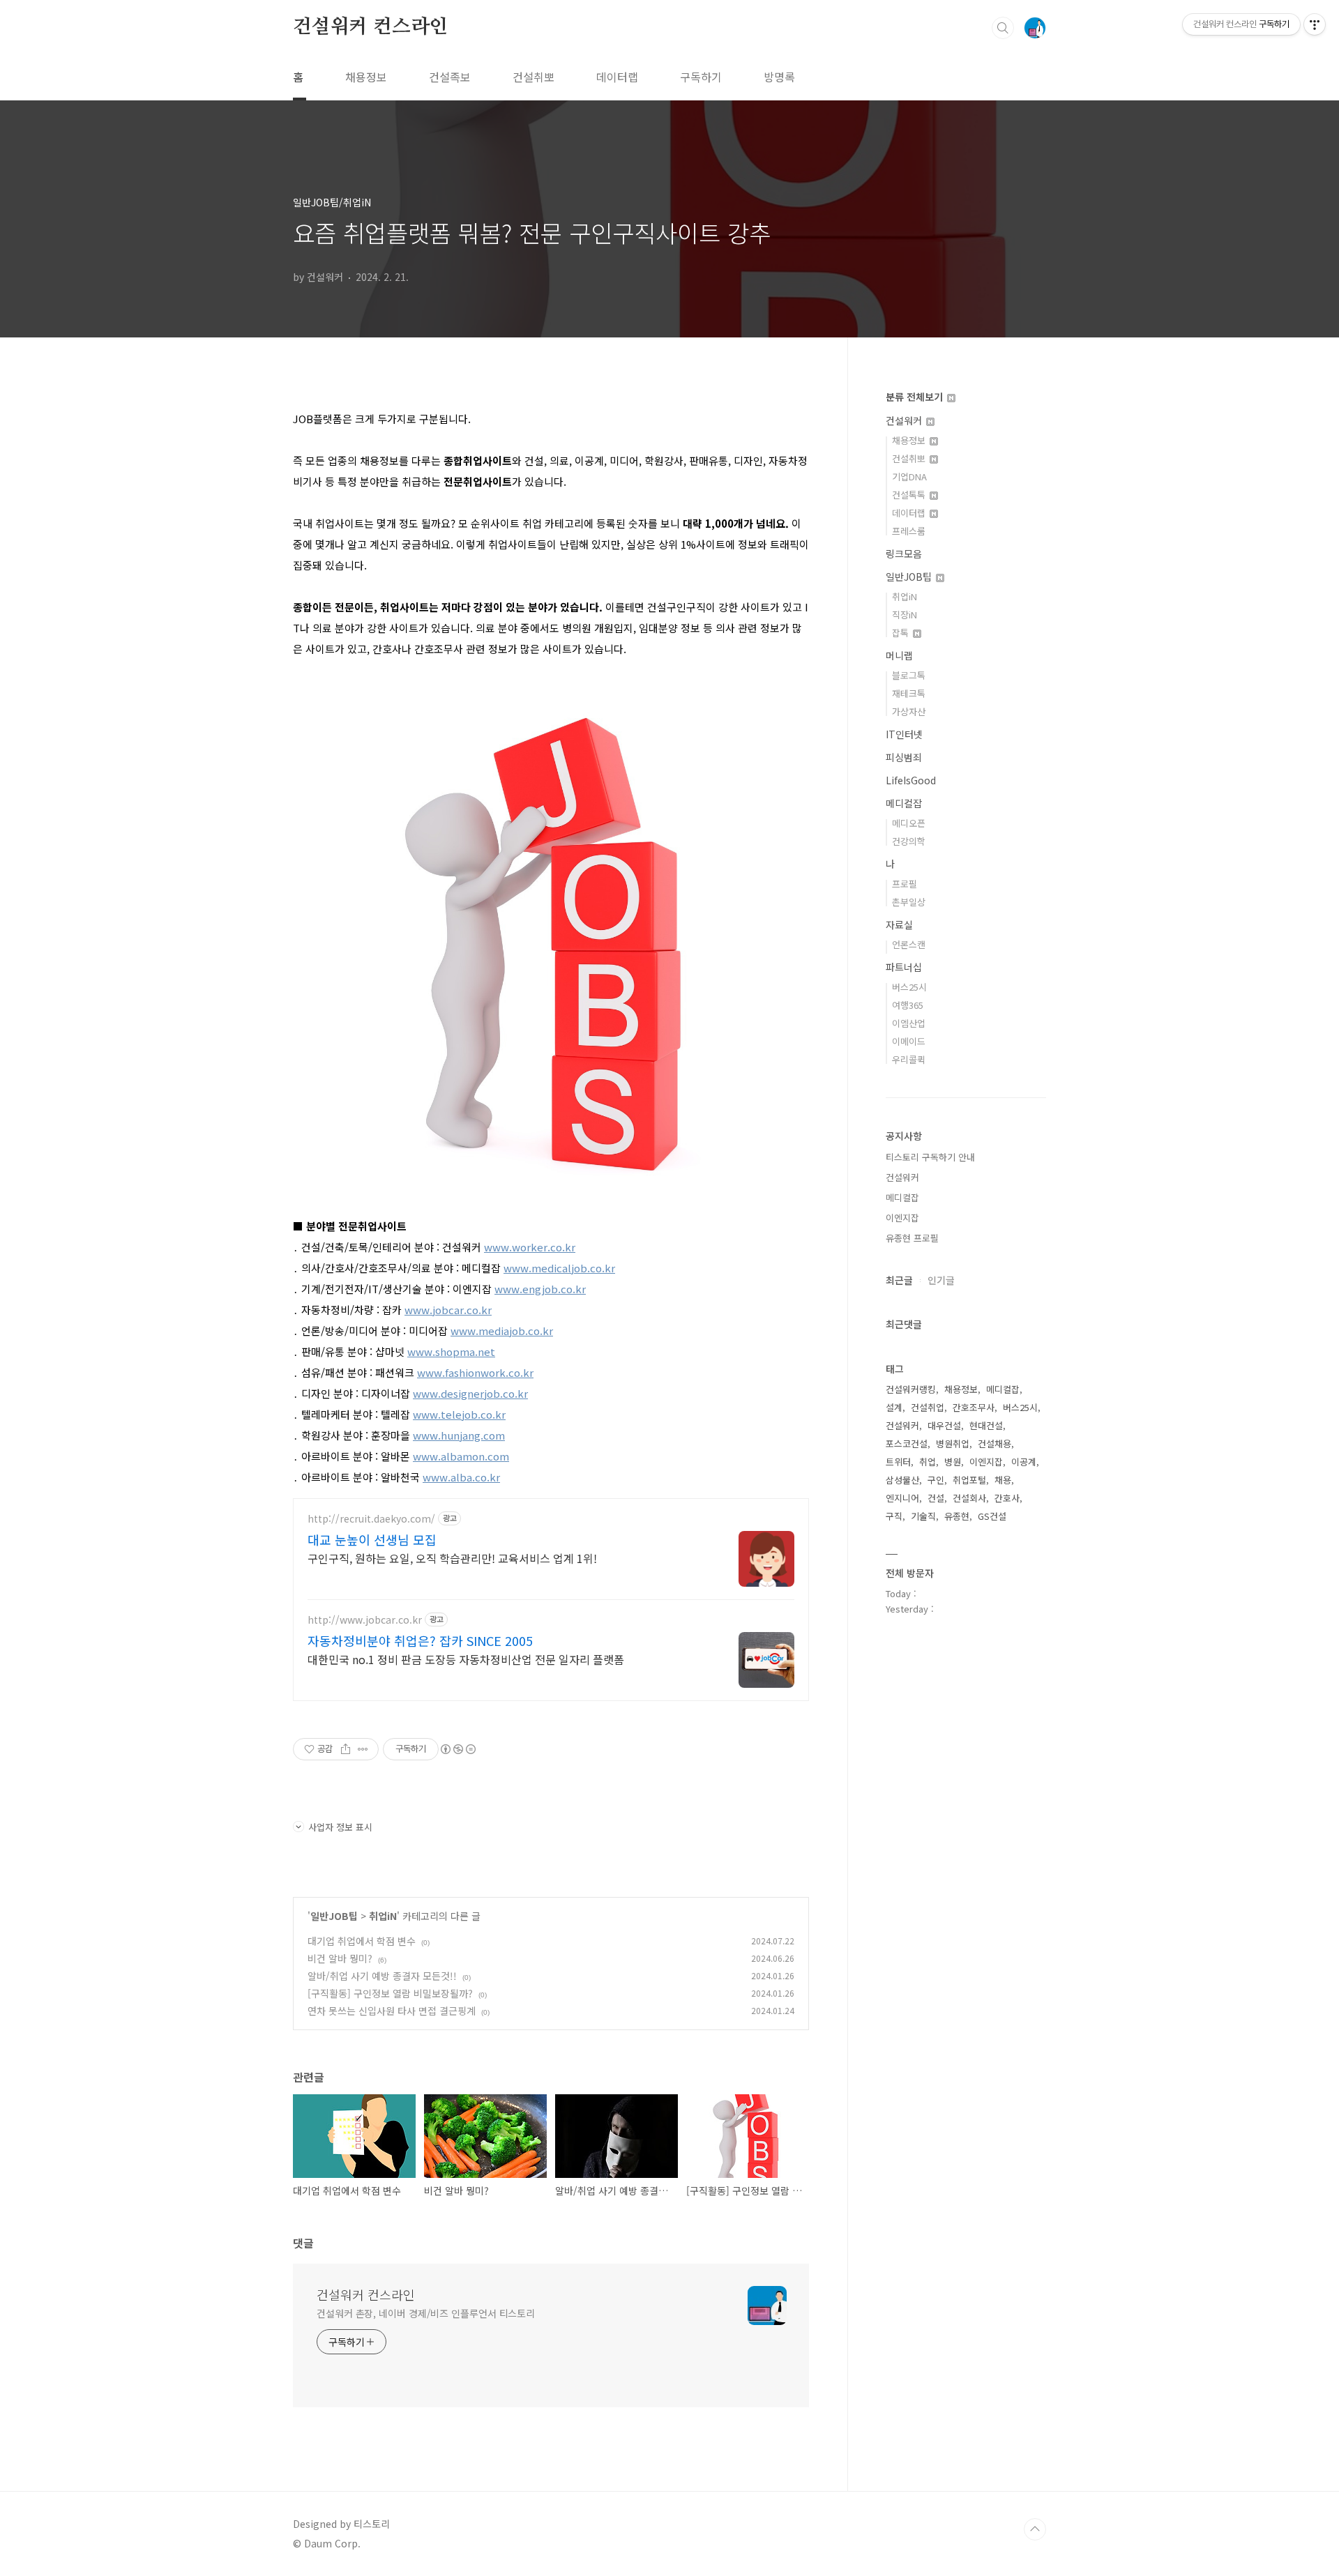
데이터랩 (617, 77)
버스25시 (909, 987)
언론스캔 (909, 944)
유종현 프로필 (912, 1238)
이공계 (1024, 1462)
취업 (928, 1462)
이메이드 (909, 1041)
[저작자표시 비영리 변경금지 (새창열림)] (457, 1749)
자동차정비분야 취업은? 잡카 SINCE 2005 (420, 1640)
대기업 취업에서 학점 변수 (362, 1941)
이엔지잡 (902, 1218)
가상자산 (909, 711)
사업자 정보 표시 (340, 1827)
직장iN (905, 615)
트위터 (898, 1462)
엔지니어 (902, 1498)
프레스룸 (909, 531)
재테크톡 (909, 693)
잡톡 (902, 633)
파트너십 (904, 967)
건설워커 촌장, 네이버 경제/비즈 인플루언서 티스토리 (426, 2313)
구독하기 (701, 77)
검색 (1003, 28)
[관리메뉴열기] (1315, 24)
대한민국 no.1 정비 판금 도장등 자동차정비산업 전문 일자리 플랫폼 (466, 1659)
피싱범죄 (904, 757)
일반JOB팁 (334, 1916)
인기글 (941, 1280)
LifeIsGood (911, 780)
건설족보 (450, 77)
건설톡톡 (910, 495)
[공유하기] (346, 1749)
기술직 (923, 1516)
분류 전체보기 (916, 397)
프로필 (905, 884)
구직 (894, 1516)
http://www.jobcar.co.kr (365, 1620)
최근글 (899, 1280)
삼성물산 (902, 1480)
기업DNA (909, 477)
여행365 (908, 1005)
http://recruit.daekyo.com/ (371, 1519)
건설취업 (928, 1407)
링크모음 (904, 554)
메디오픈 (909, 823)
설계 (894, 1407)
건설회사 (969, 1498)
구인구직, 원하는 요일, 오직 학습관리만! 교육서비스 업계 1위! (452, 1558)
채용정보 (366, 77)
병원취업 (953, 1443)
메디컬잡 (904, 803)
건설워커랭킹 (911, 1389)
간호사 (1007, 1498)
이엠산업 (909, 1023)
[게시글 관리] (363, 1749)
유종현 (957, 1516)
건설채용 (994, 1443)
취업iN (383, 1916)
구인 (936, 1480)
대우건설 (944, 1425)
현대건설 (986, 1425)
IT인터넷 (904, 734)
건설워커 (905, 420)
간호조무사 (974, 1407)
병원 (953, 1462)
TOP (1035, 2529)
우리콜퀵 (909, 1059)
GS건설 (992, 1516)
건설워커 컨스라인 (370, 27)
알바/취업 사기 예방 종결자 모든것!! (382, 1976)
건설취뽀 (534, 77)
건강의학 (909, 841)
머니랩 (899, 655)
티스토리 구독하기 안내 (930, 1157)
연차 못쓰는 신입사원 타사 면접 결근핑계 (392, 2011)
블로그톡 (909, 675)
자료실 (899, 924)
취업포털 (969, 1480)
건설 (936, 1498)
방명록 (779, 77)
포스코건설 (907, 1443)
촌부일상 (909, 902)
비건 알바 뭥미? (340, 1958)
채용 (1003, 1480)
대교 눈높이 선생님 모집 (372, 1539)
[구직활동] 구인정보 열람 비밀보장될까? (390, 1993)
